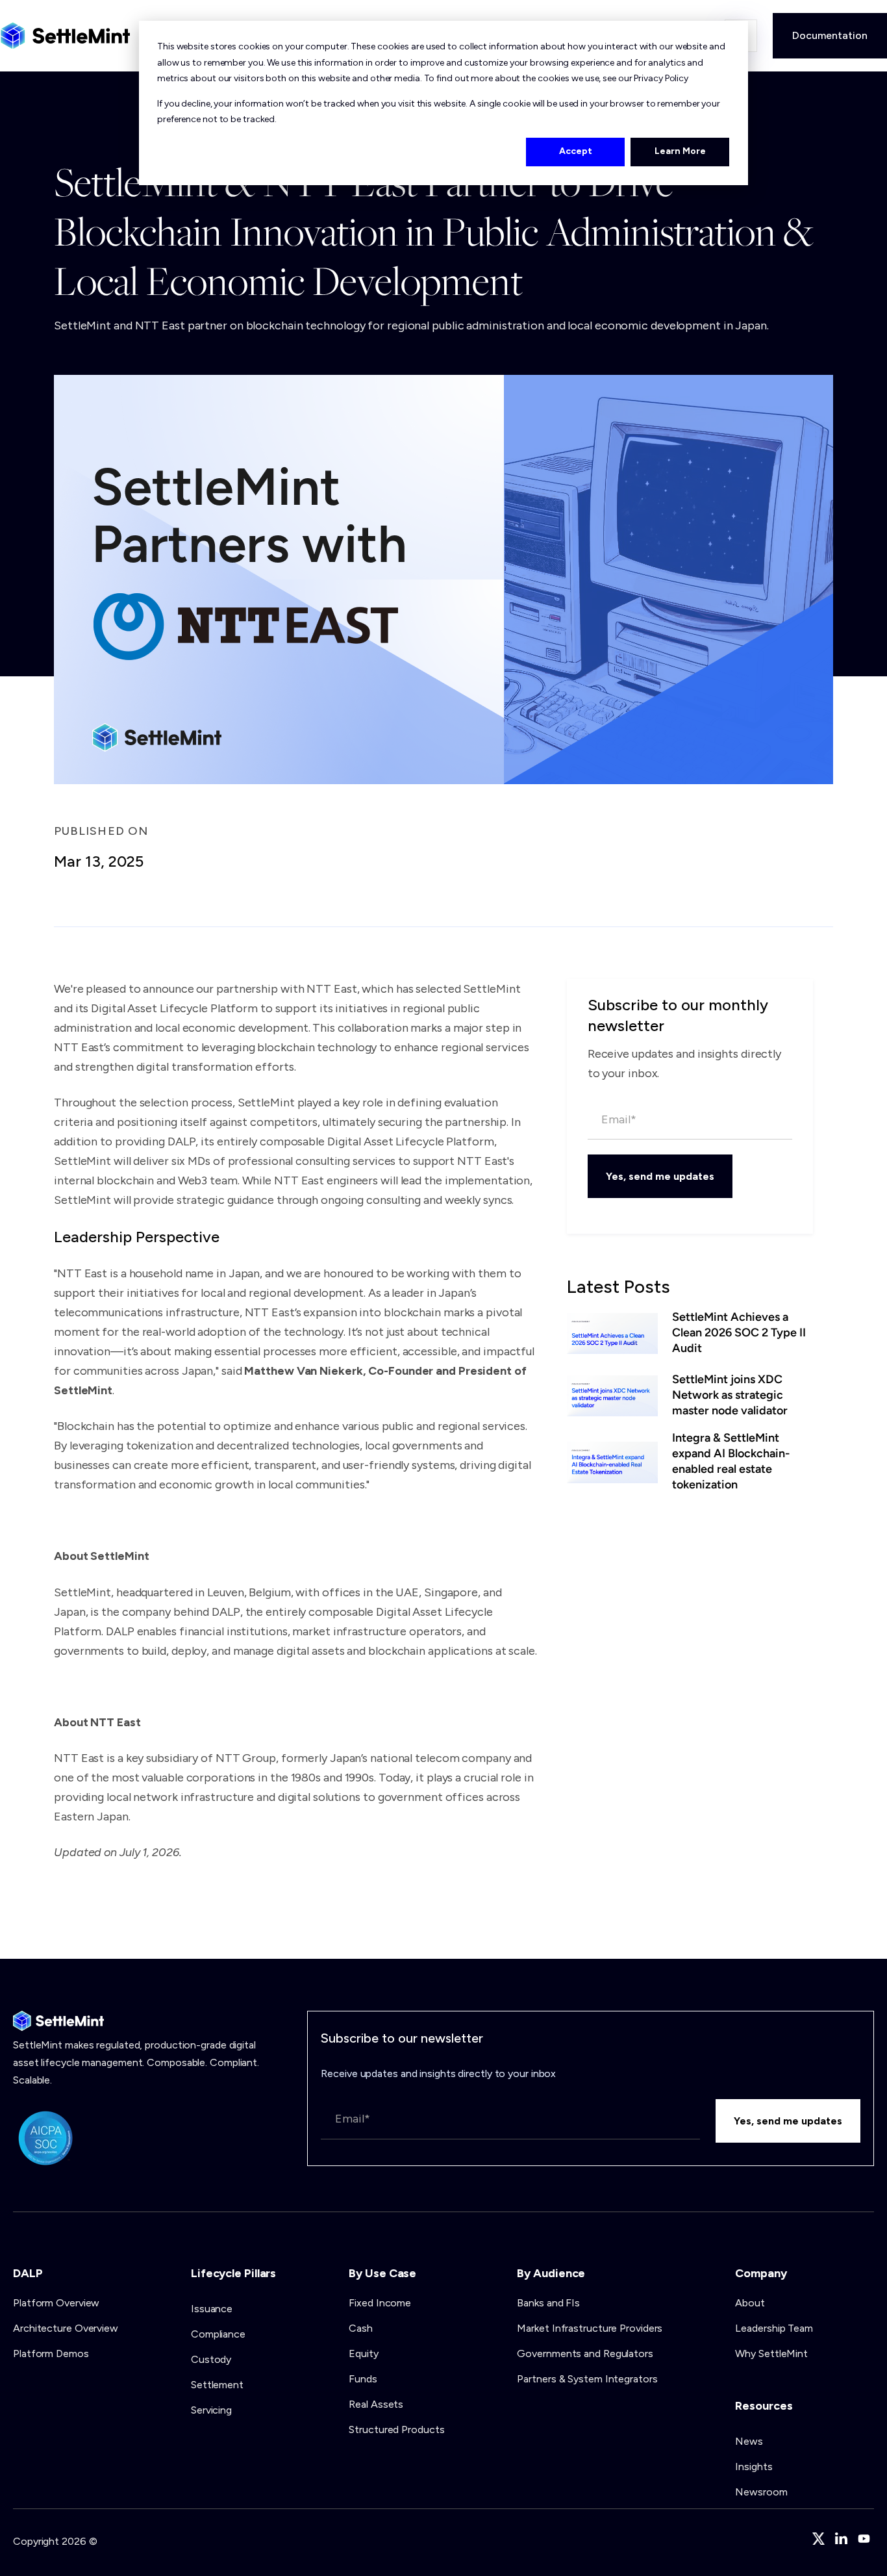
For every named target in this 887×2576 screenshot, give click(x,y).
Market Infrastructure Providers (590, 2328)
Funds (363, 2379)
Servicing (211, 2410)
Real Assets (376, 2404)
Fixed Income (380, 2303)
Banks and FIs (548, 2303)
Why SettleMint (771, 2353)
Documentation (830, 35)
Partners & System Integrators (587, 2379)
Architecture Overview (66, 2328)
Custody (211, 2359)
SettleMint (82, 1592)
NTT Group (246, 1758)
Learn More (680, 151)
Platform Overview (56, 2303)
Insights (754, 2467)
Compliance (218, 2334)
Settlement (217, 2385)
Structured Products (396, 2429)
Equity (363, 2353)
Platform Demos (51, 2353)
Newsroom (761, 2492)
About (750, 2303)
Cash (361, 2328)
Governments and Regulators (585, 2353)
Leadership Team (774, 2328)
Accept (576, 151)
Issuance (212, 2309)
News (749, 2441)
